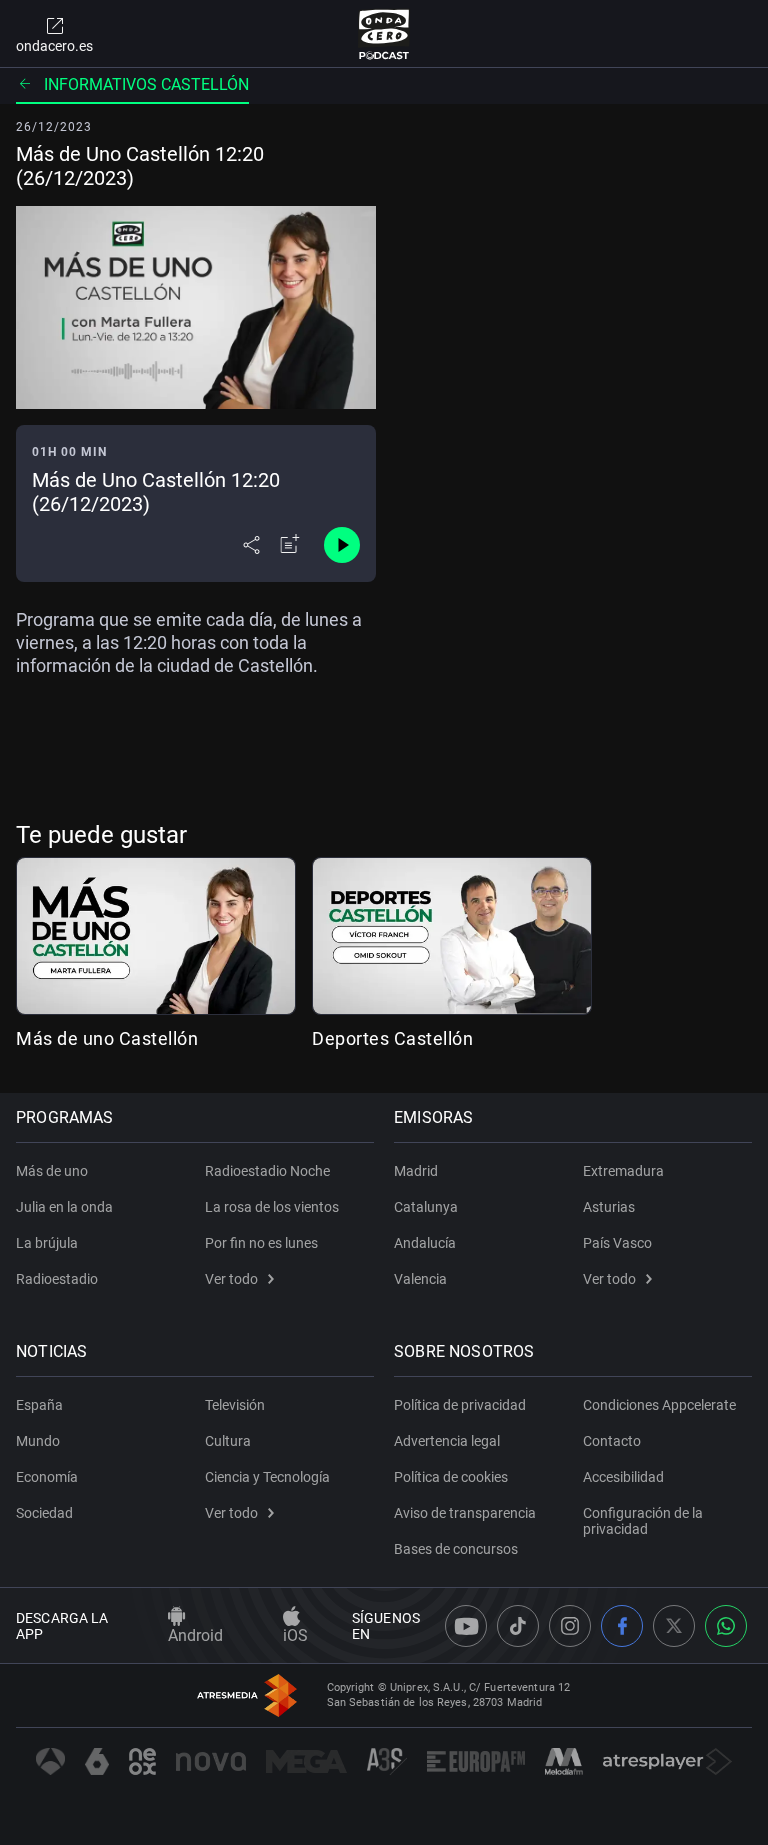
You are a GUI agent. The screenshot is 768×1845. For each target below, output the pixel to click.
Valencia (420, 1279)
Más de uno (52, 1171)
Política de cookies (451, 1477)
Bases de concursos (456, 1549)
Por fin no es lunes (261, 1243)
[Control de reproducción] (342, 545)
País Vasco (617, 1243)
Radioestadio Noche (267, 1171)
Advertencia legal (447, 1441)
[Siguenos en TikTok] (518, 1626)
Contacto (612, 1441)
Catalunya (426, 1207)
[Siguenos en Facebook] (622, 1626)
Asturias (609, 1207)
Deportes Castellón (392, 1038)
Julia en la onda (64, 1207)
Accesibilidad (623, 1477)
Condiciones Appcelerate (659, 1405)
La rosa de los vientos (272, 1207)
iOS (295, 1635)
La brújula (47, 1243)
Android (195, 1635)
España (39, 1405)
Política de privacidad (460, 1405)
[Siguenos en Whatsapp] (726, 1626)
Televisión (235, 1405)
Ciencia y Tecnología (267, 1477)
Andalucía (425, 1243)
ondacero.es (54, 46)
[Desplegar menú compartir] (251, 545)
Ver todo (231, 1279)
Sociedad (44, 1513)
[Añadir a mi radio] (290, 545)
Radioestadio (57, 1279)
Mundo (38, 1441)
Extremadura (623, 1171)
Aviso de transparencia (465, 1513)
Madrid (416, 1171)
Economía (47, 1477)
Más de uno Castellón (107, 1038)
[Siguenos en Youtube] (466, 1626)
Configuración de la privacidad (643, 1521)
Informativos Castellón (146, 84)
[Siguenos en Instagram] (570, 1626)
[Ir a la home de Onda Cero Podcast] (384, 34)
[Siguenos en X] (674, 1626)
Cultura (228, 1441)
